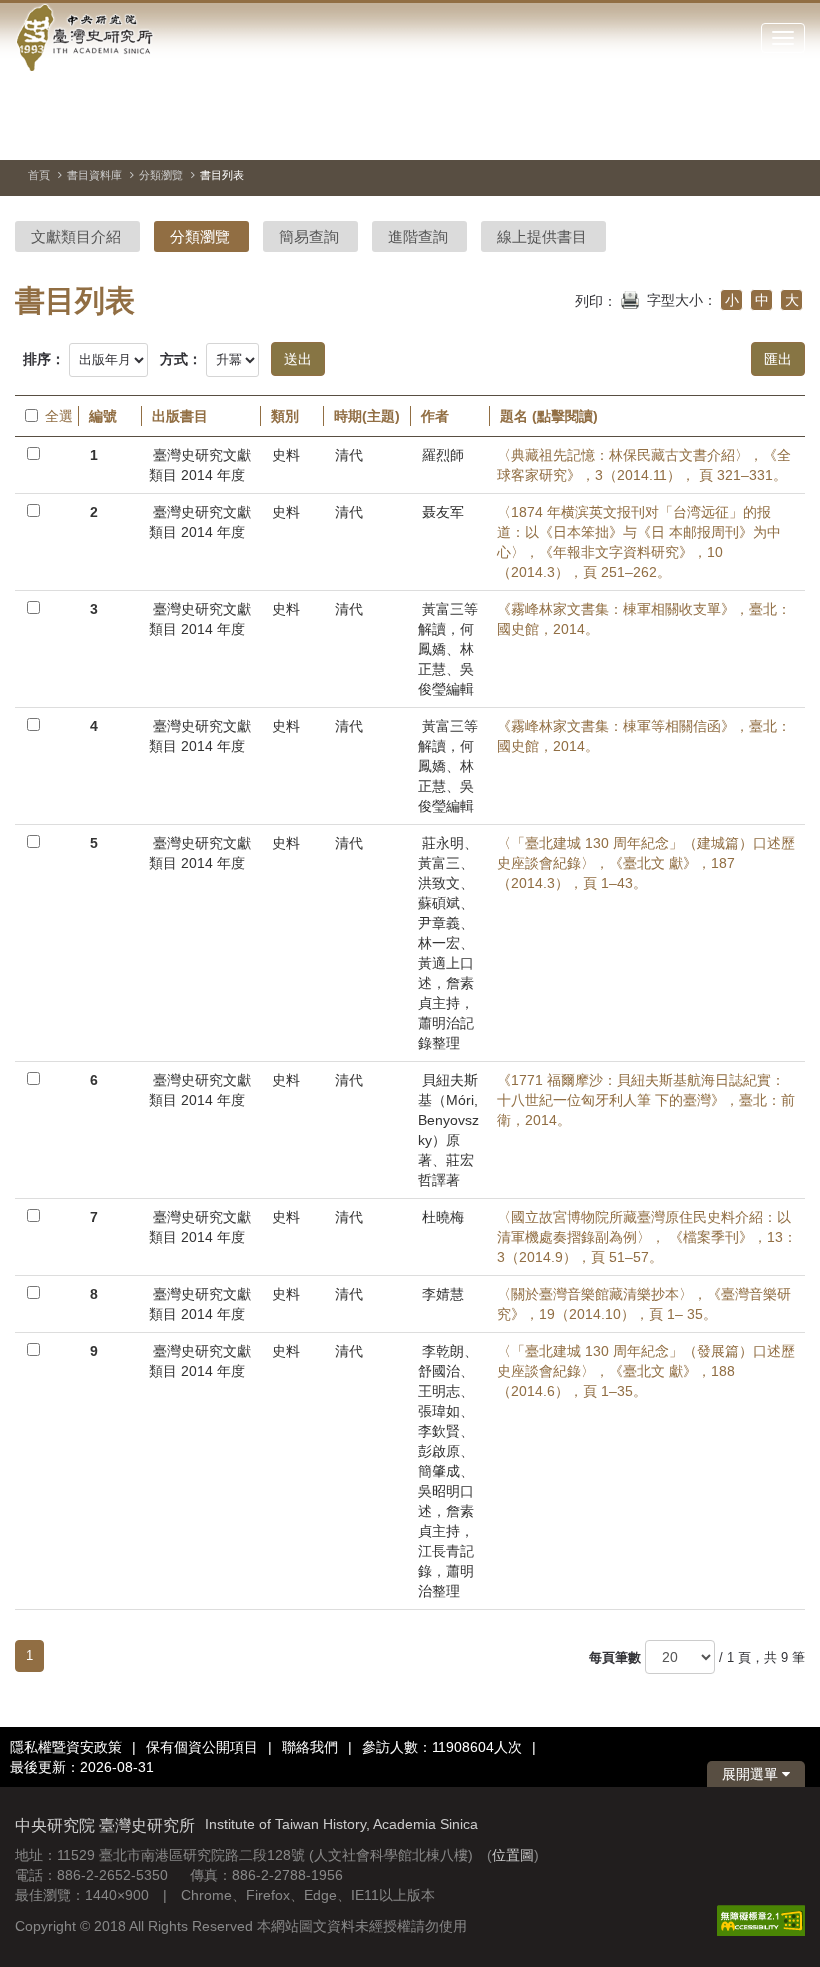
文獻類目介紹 (76, 236)
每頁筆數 (615, 1657)
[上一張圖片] (718, 134)
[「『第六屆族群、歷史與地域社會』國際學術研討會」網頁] (790, 135)
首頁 (39, 175)
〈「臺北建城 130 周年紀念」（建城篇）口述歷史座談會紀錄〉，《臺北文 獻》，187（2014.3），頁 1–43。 (646, 863)
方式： (181, 359)
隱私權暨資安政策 (66, 1747)
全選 (56, 416)
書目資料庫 (94, 175)
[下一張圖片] (754, 134)
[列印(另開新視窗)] (630, 298)
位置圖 (513, 1855)
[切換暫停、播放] (682, 134)
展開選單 (752, 1774)
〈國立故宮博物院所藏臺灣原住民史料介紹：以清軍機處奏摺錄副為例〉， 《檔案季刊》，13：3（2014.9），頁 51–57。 (647, 1237)
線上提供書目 (542, 236)
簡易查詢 (309, 236)
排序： (44, 359)
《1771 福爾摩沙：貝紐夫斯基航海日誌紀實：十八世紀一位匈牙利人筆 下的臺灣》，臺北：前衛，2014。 (646, 1100)
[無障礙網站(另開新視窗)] (761, 1919)
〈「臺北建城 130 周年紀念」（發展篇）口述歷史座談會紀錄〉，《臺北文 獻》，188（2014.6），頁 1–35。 (646, 1371)
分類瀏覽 (161, 175)
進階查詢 (418, 236)
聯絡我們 (310, 1747)
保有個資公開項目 (202, 1747)
